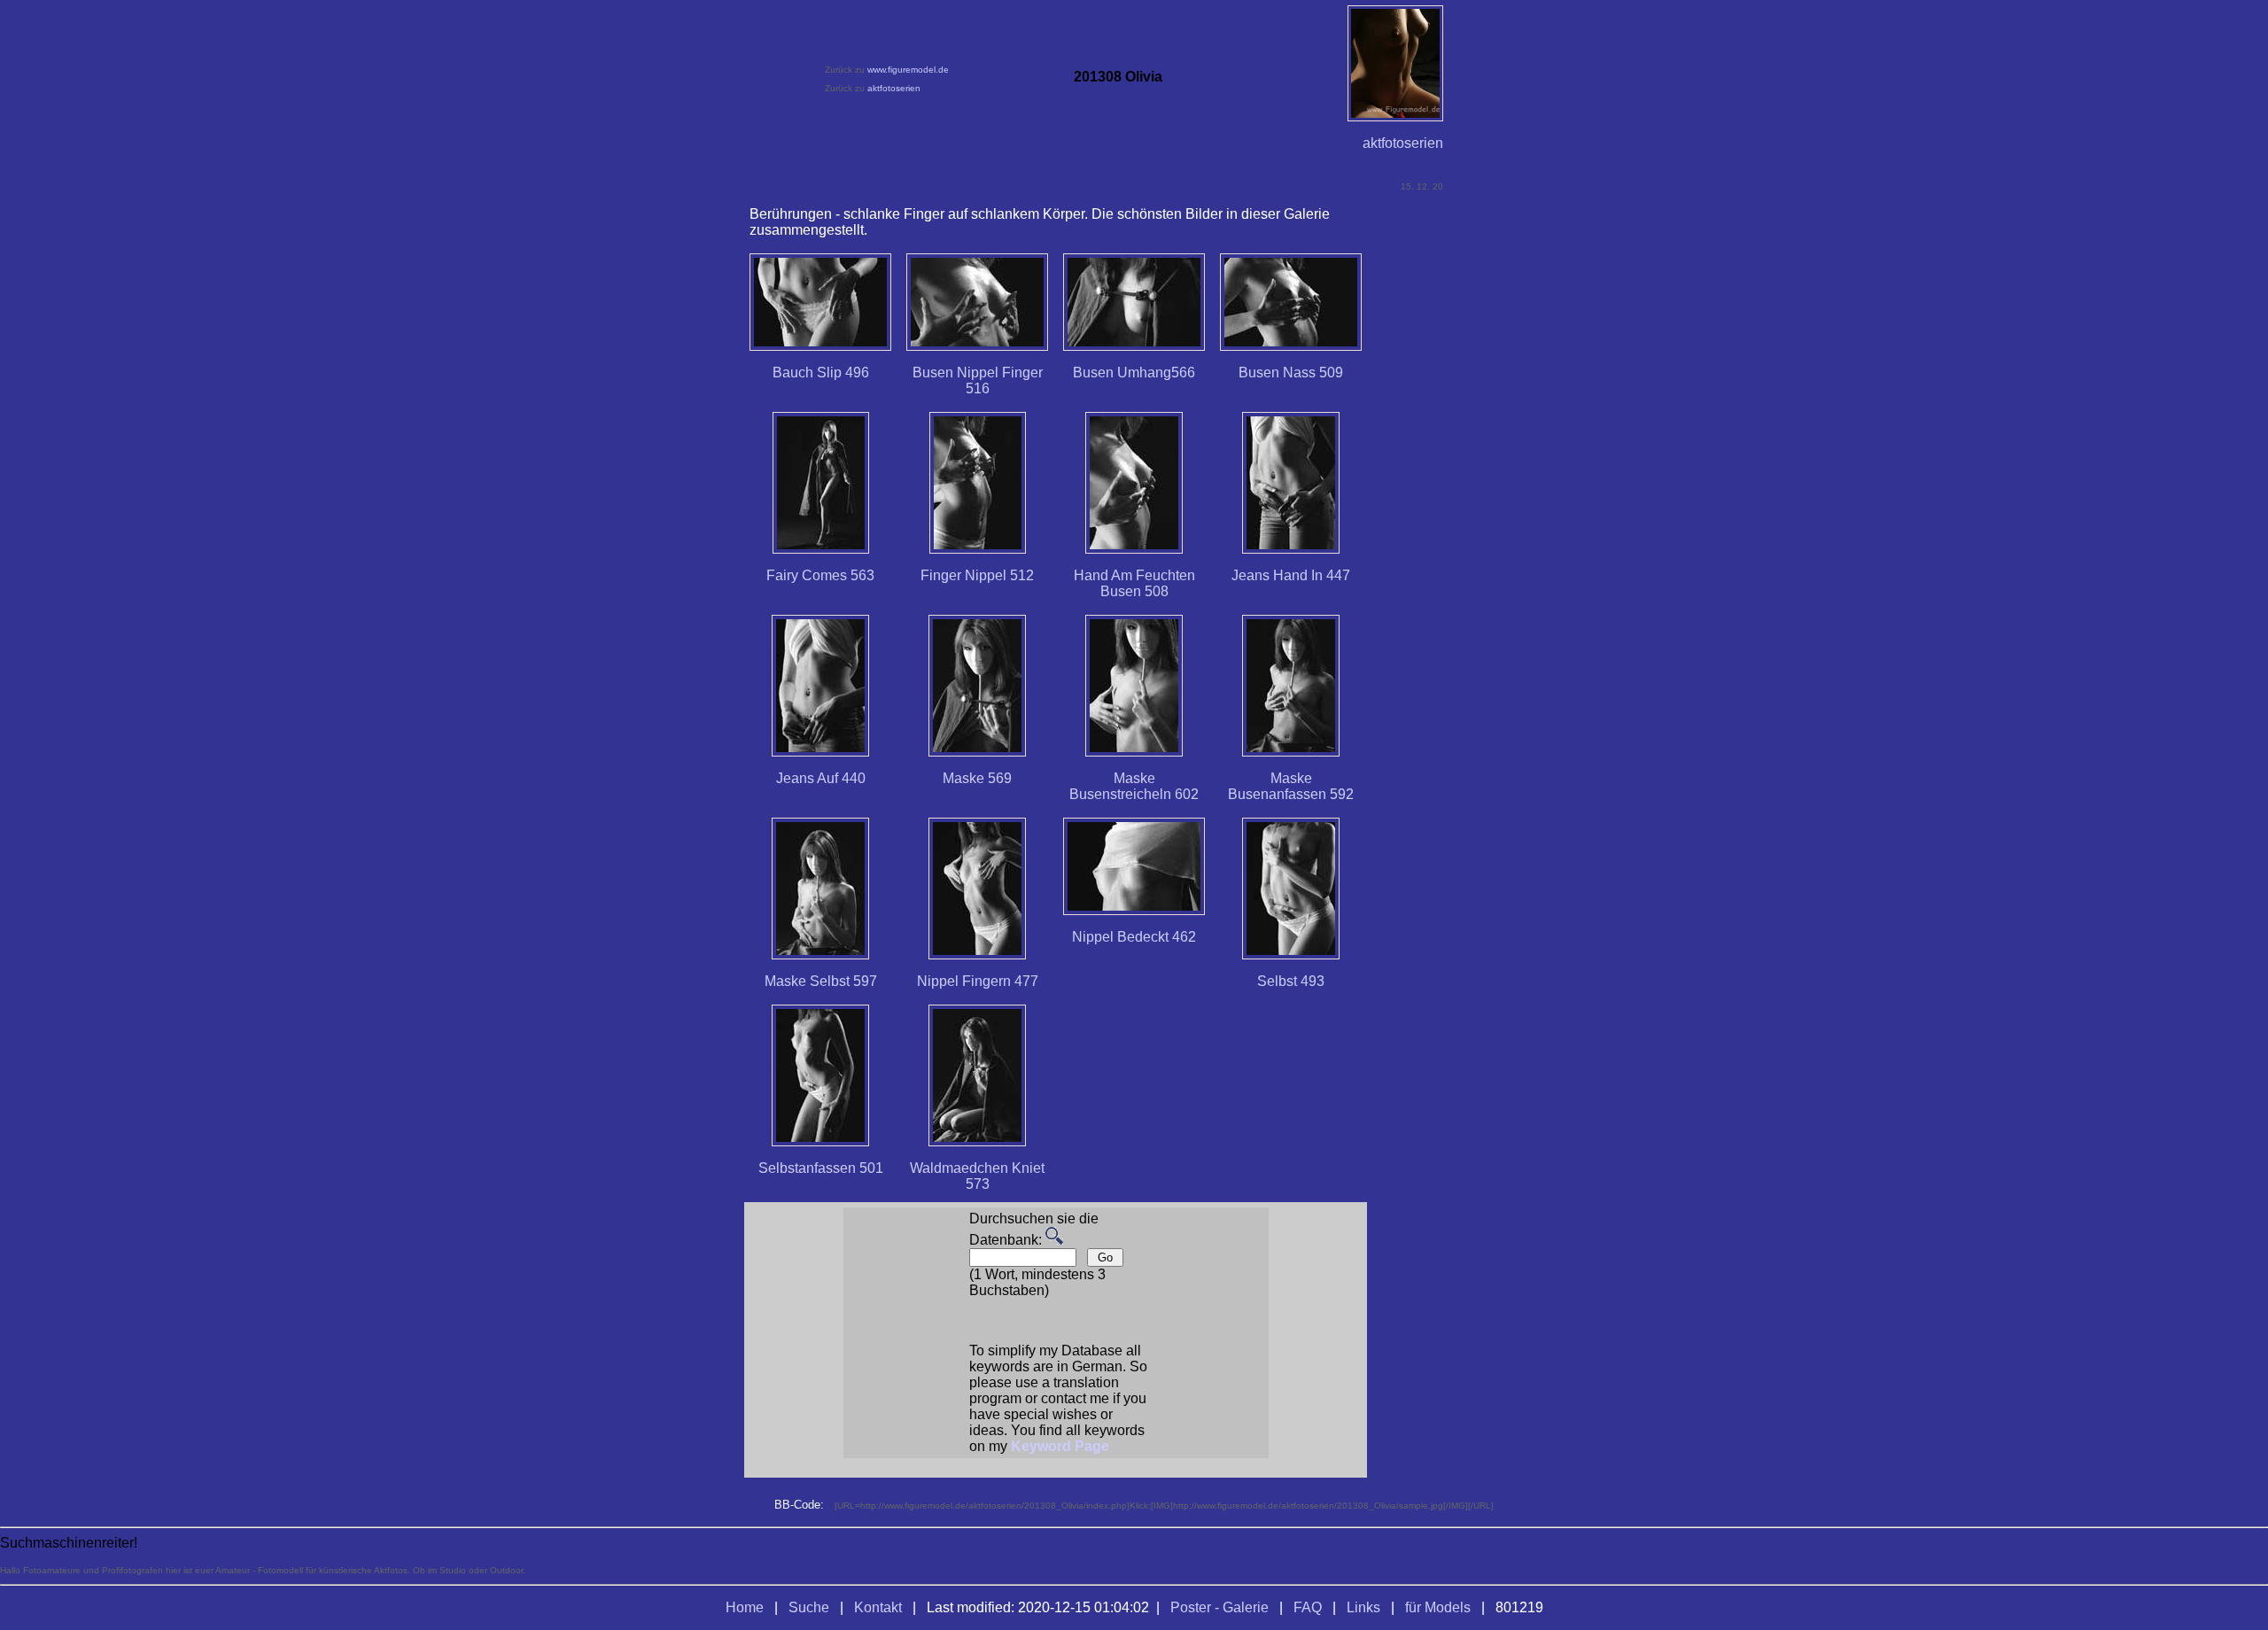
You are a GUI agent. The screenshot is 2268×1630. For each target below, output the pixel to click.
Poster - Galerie (1219, 1607)
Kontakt (878, 1607)
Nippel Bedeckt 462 (1134, 937)
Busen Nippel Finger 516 (978, 380)
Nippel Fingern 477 (978, 981)
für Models (1438, 1607)
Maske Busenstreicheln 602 (1134, 786)
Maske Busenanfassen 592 (1291, 786)
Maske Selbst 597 (821, 981)
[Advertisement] (1448, 840)
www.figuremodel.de (908, 70)
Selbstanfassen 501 (821, 1168)
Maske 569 (977, 778)
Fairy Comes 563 (820, 575)
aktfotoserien (894, 88)
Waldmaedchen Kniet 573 (977, 1176)
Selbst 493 (1291, 981)
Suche (809, 1607)
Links (1363, 1607)
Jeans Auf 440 (821, 778)
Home (745, 1607)
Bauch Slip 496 (821, 373)
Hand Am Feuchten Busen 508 (1134, 583)
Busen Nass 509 (1291, 373)
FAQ (1308, 1607)
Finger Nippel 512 (977, 575)
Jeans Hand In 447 (1291, 575)
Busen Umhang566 (1134, 373)
